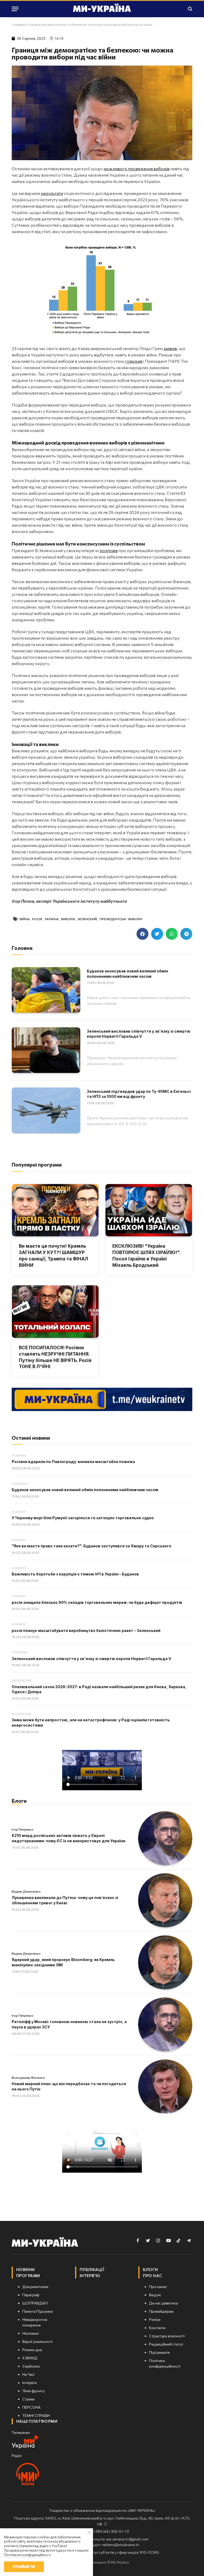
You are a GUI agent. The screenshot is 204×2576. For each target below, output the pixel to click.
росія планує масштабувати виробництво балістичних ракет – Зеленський (86, 1630)
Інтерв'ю (90, 2276)
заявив (170, 348)
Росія (37, 919)
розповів (109, 550)
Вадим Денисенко (26, 1891)
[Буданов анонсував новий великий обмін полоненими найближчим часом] (46, 990)
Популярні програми (37, 1165)
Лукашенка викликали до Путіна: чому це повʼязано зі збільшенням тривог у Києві (65, 1900)
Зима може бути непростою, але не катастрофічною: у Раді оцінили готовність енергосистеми (91, 1723)
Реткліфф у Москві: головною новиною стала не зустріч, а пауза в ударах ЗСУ (69, 2024)
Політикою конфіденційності (27, 2555)
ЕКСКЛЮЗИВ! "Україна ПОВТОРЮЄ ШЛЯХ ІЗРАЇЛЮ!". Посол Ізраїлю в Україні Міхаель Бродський (146, 1256)
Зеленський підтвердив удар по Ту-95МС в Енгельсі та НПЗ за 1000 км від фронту (139, 1094)
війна (25, 919)
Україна (52, 919)
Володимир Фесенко (28, 2077)
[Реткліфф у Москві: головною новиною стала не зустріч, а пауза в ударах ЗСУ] (165, 2024)
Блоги (19, 1801)
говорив (134, 361)
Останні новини (31, 1438)
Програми (28, 2276)
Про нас (152, 2276)
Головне (20, 1484)
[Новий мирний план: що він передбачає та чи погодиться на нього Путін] (165, 2086)
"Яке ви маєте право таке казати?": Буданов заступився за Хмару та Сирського (92, 1546)
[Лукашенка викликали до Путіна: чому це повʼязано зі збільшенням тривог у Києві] (165, 1900)
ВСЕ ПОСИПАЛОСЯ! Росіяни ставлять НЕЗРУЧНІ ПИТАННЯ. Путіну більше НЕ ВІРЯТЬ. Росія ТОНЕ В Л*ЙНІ (55, 1357)
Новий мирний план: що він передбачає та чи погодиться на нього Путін (69, 2086)
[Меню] (15, 9)
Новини (19, 1455)
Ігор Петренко (23, 1829)
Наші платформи (37, 2421)
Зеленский (87, 919)
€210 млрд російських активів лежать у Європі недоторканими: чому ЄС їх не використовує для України (69, 1838)
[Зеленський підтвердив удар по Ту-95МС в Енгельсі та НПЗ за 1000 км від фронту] (46, 1110)
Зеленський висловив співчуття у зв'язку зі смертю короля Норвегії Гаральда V (139, 1034)
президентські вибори (121, 919)
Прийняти (24, 2567)
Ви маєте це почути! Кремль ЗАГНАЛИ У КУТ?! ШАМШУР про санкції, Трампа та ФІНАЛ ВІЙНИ (54, 1256)
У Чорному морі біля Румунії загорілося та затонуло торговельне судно (83, 1518)
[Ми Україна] (102, 9)
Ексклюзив (22, 1680)
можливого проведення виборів (137, 169)
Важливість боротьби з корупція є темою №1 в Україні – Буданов (75, 1574)
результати (52, 193)
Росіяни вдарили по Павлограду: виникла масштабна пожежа (73, 1462)
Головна (18, 24)
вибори (68, 919)
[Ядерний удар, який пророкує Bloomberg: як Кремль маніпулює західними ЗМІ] (165, 1962)
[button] (143, 934)
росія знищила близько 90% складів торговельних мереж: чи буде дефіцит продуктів (97, 1602)
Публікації (92, 2269)
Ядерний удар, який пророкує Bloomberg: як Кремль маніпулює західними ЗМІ (63, 1962)
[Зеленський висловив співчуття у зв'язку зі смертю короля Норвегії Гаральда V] (46, 1050)
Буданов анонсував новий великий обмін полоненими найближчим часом (127, 974)
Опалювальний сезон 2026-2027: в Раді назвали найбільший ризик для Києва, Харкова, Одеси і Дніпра (99, 1689)
